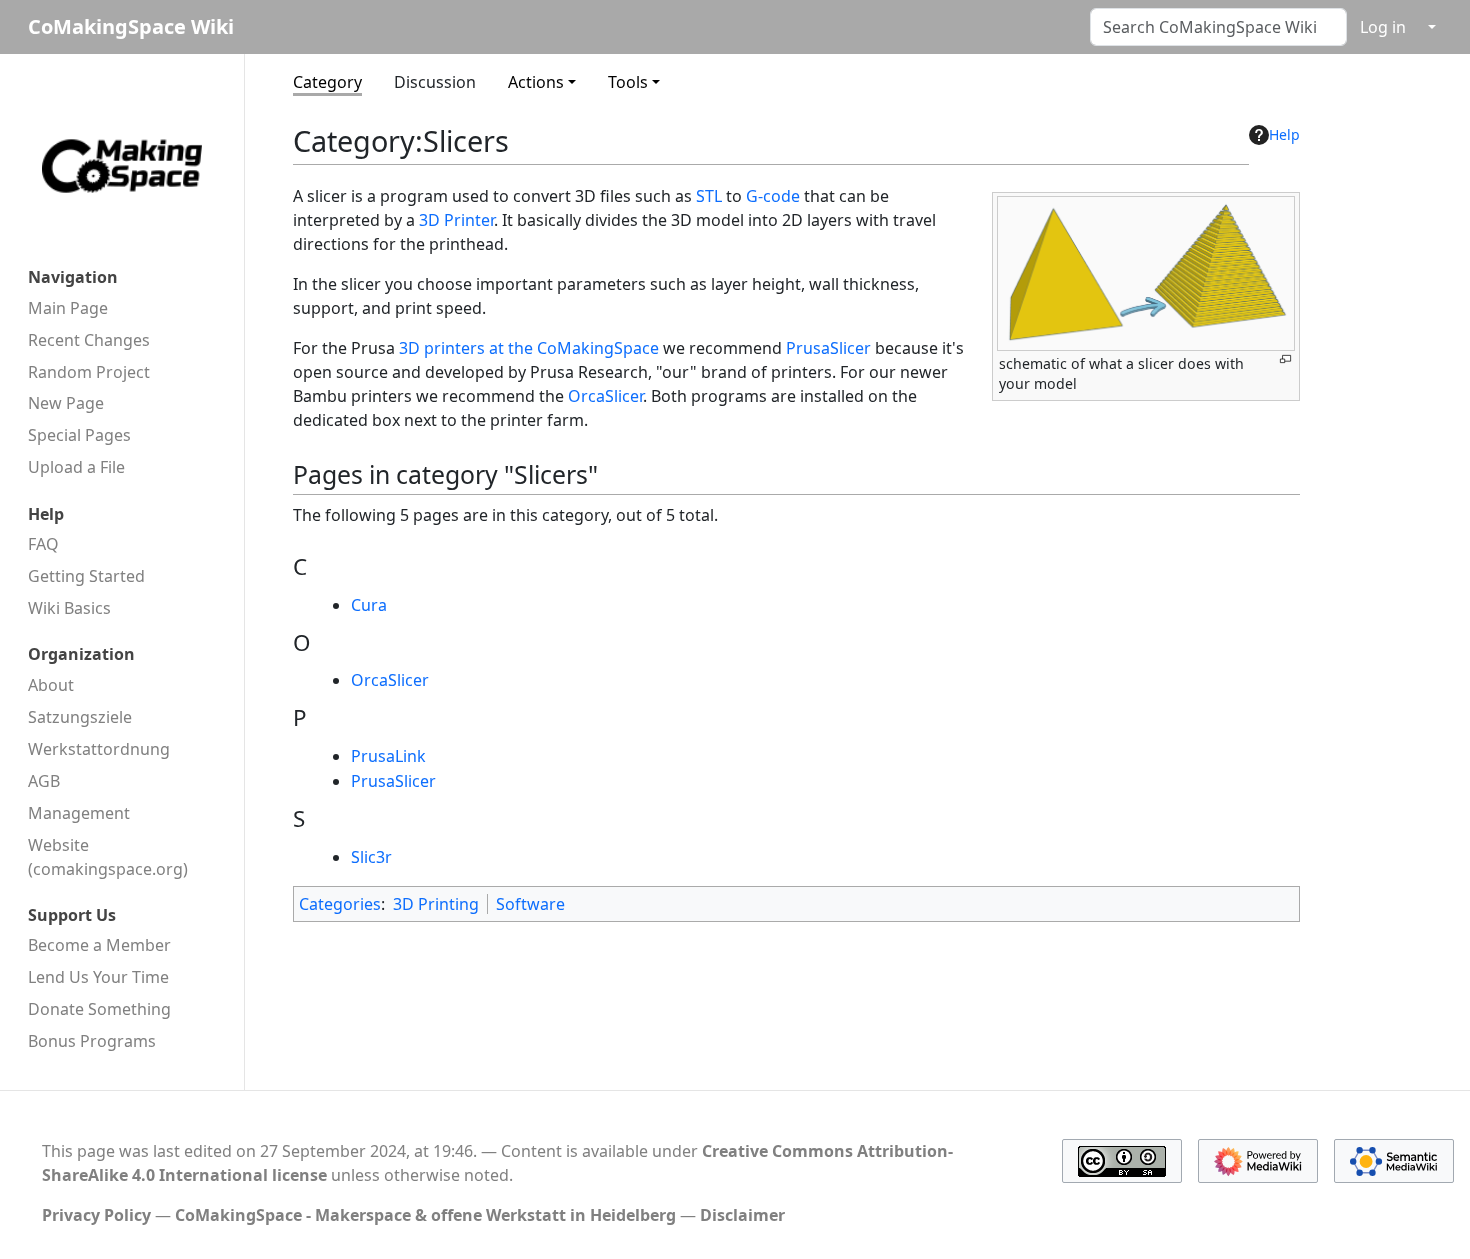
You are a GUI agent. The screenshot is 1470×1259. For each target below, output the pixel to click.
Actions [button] (536, 82)
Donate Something (99, 1009)
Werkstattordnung (99, 749)
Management (79, 813)
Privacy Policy (96, 1215)
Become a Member (99, 945)
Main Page (68, 308)
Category (327, 82)
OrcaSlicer (605, 396)
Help (1284, 134)
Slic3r (371, 857)
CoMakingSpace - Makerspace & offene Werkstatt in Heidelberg (425, 1215)
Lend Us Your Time (98, 977)
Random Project (89, 372)
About (51, 685)
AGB (44, 781)
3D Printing (436, 904)
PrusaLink (388, 756)
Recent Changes (89, 340)
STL (709, 196)
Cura (369, 605)
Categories (340, 904)
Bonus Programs (92, 1041)
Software (530, 904)
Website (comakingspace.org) (108, 857)
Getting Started (86, 576)
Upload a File (76, 467)
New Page (66, 403)
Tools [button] (628, 82)
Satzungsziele (80, 717)
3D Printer (456, 220)
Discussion (435, 82)
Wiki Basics (69, 608)
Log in (1383, 27)
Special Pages (79, 435)
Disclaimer (742, 1215)
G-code (773, 196)
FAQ (43, 544)
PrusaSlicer (828, 348)
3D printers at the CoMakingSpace (529, 348)
